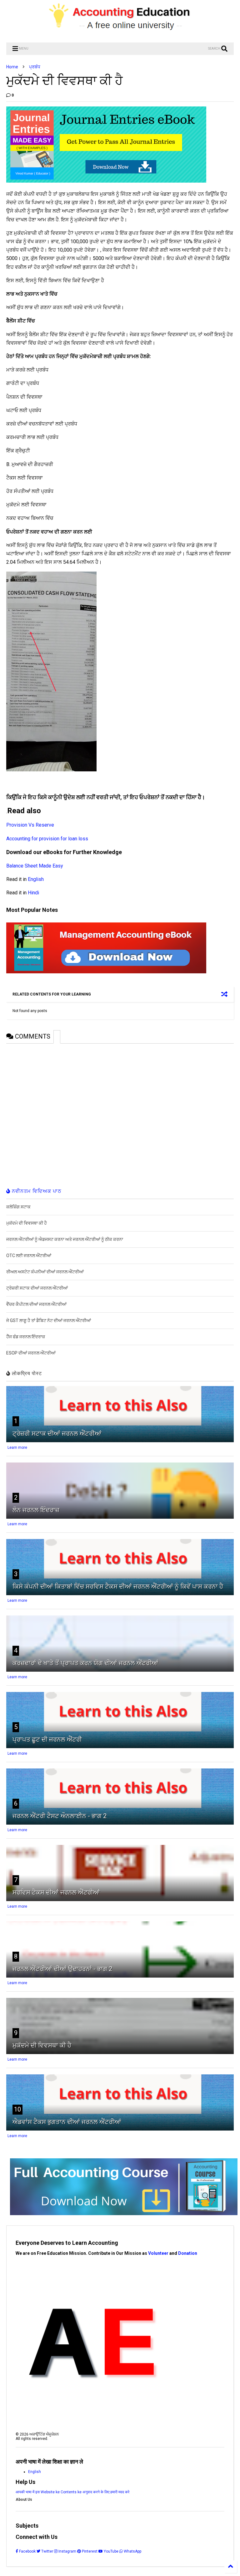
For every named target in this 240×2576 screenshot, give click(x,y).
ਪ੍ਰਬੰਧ (35, 67)
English (36, 879)
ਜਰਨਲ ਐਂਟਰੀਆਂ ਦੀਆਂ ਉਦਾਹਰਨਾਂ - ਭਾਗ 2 (62, 1969)
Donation (188, 2253)
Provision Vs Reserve (30, 825)
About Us (24, 2500)
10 (17, 2109)
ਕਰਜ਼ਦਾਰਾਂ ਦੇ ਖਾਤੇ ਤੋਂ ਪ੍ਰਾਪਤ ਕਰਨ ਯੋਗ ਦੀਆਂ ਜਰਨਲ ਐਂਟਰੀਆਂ (85, 1663)
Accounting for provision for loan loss (47, 839)
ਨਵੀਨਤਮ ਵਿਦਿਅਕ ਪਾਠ (36, 1191)
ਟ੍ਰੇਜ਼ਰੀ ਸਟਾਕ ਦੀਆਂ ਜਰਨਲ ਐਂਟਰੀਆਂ (57, 1433)
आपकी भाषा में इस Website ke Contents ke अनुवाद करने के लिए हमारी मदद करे (72, 2492)
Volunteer (158, 2253)
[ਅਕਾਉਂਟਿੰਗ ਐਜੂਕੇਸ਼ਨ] (120, 35)
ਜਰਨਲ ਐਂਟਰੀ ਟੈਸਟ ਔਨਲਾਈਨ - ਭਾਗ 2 (60, 1816)
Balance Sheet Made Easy (35, 866)
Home (12, 67)
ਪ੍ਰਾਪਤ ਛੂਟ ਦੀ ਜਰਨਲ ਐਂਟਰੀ (47, 1739)
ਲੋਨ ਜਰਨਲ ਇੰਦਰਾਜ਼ (36, 1510)
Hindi (33, 893)
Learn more (17, 1448)
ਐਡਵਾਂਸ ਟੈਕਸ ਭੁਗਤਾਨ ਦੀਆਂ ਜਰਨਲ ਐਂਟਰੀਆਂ (67, 2122)
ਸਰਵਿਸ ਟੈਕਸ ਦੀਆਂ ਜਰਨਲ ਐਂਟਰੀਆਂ (56, 1892)
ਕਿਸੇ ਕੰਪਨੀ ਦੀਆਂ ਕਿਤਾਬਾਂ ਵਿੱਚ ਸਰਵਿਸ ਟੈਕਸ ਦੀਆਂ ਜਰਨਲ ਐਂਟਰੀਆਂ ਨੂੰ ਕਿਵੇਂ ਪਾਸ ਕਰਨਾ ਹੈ (118, 1586)
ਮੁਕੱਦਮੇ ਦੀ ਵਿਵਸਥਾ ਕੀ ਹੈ (42, 2045)
